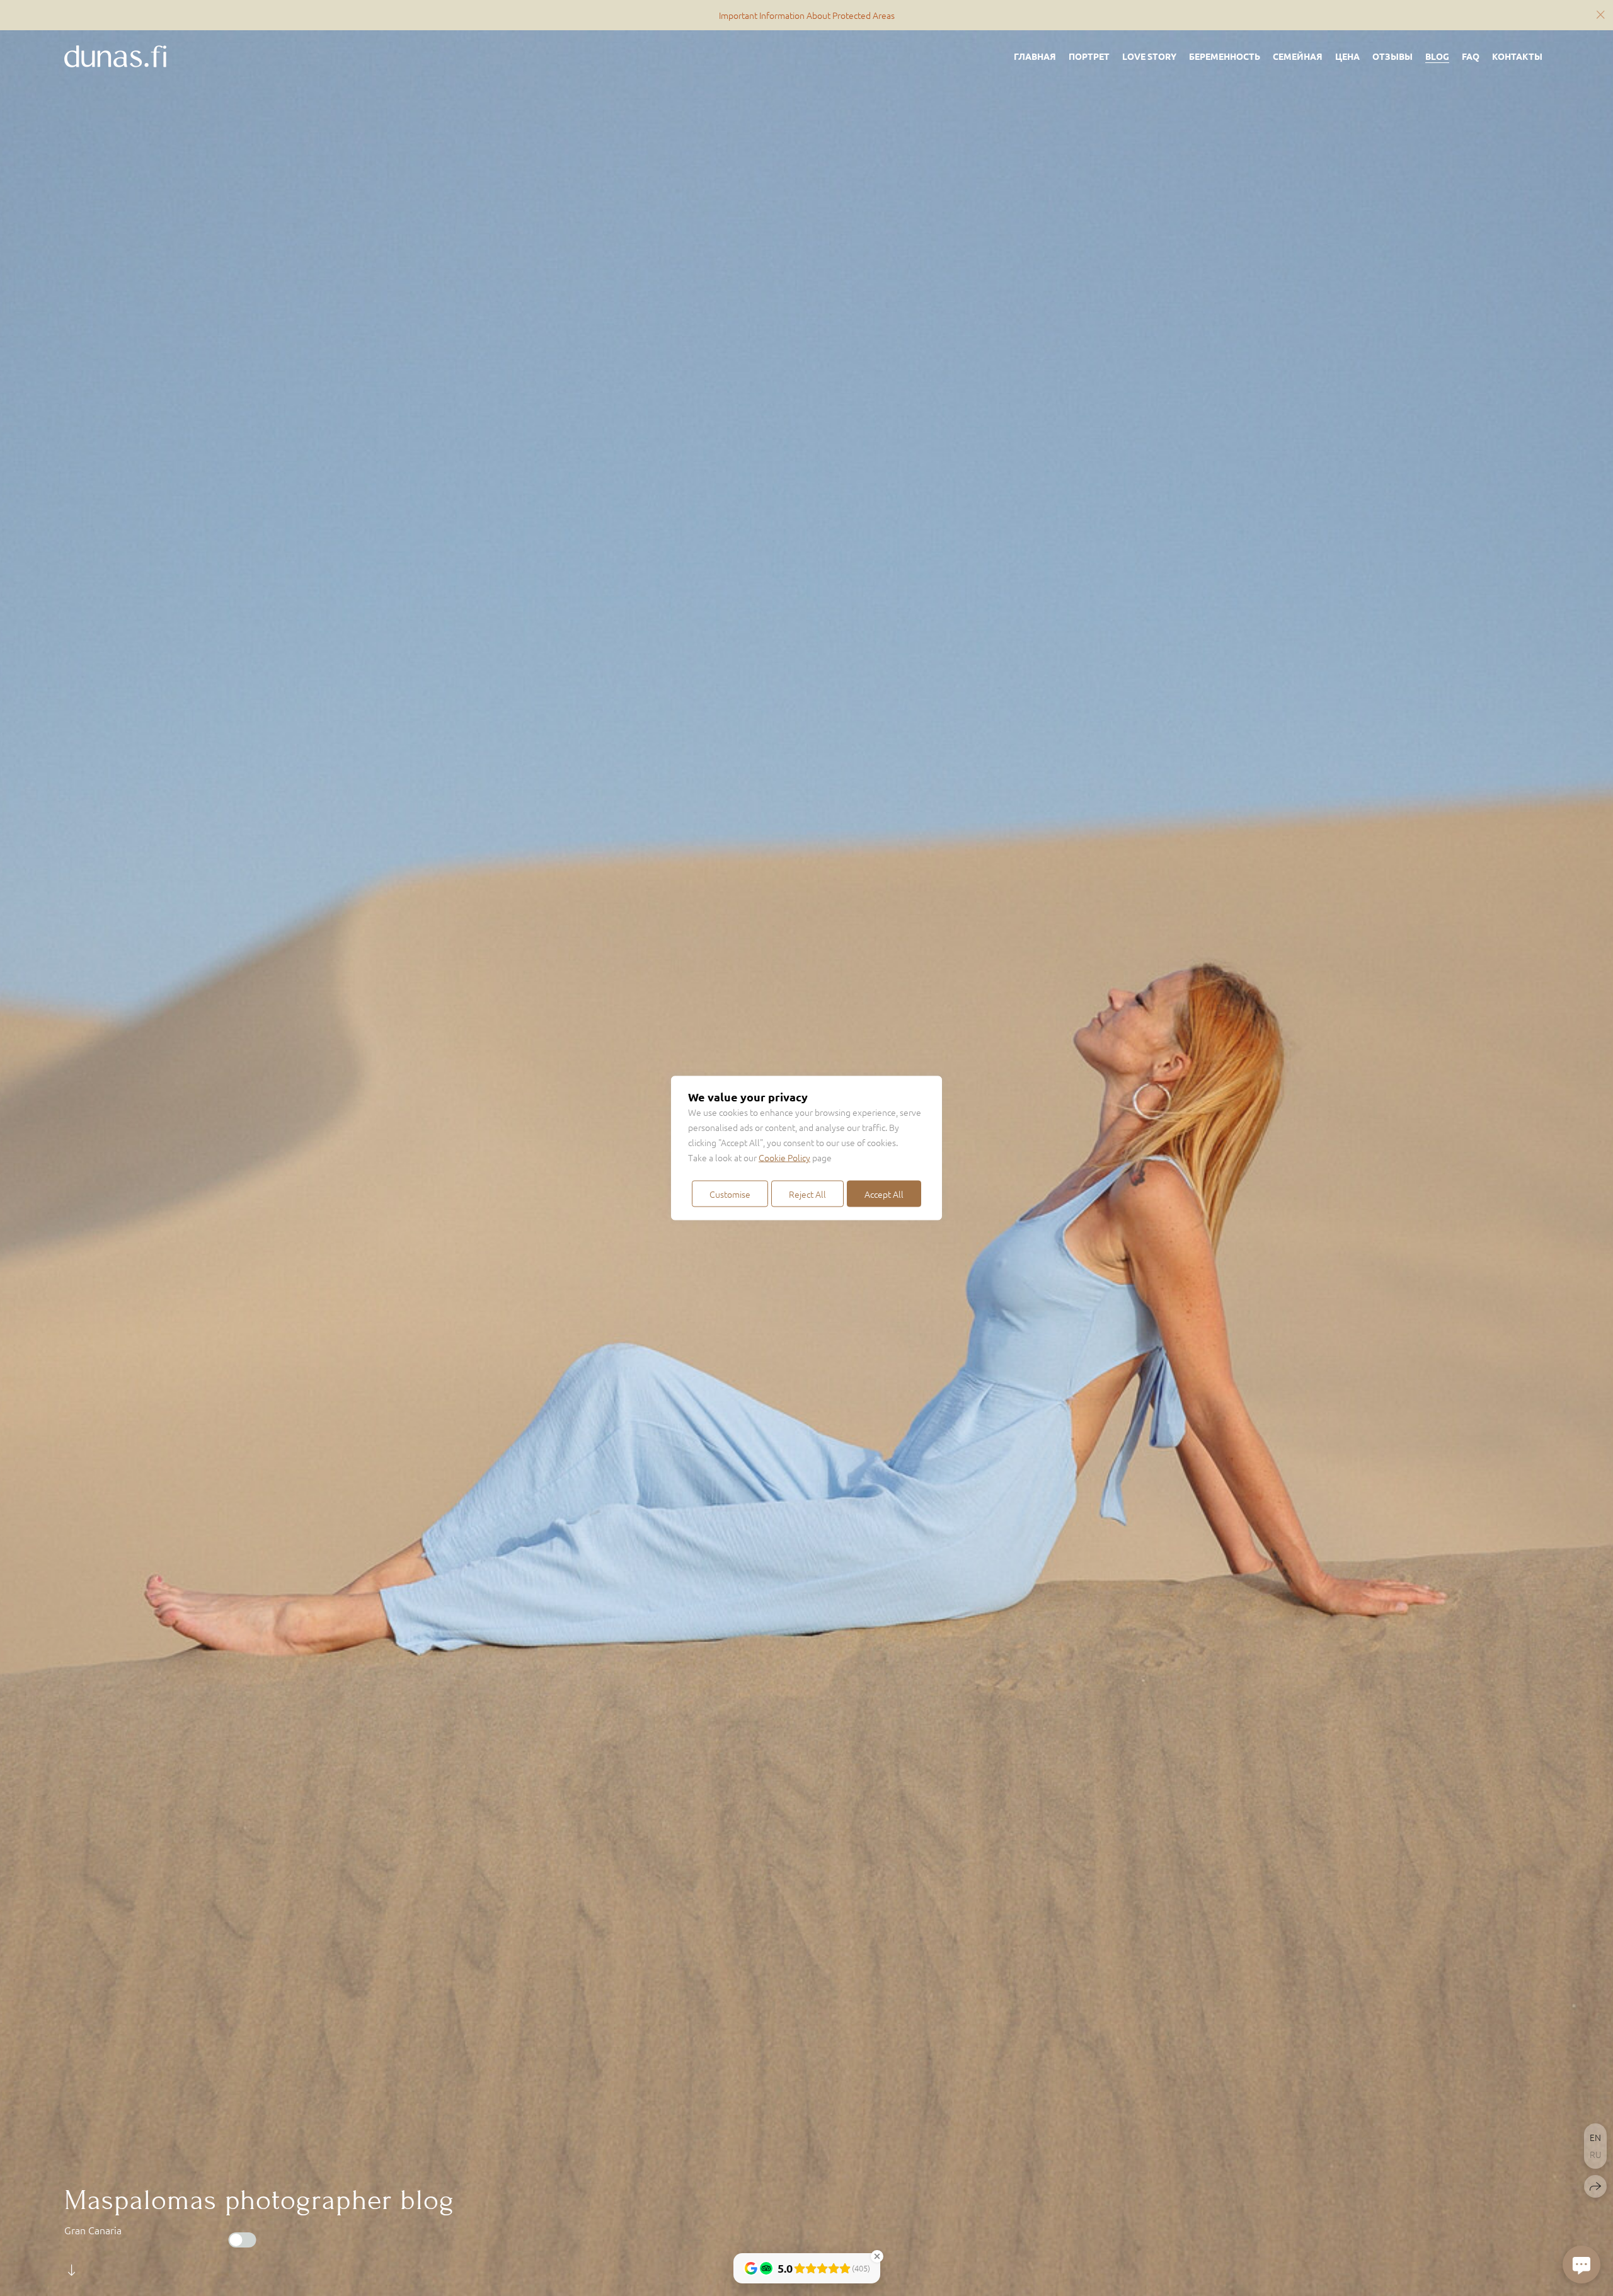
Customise (730, 1194)
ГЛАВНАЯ (1035, 56)
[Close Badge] (877, 2256)
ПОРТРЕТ (1089, 56)
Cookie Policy (784, 1157)
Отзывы (1392, 56)
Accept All (884, 1194)
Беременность (1225, 56)
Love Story (1149, 56)
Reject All (807, 1194)
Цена (1347, 56)
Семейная (1298, 56)
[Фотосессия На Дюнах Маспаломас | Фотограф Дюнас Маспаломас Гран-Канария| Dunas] (115, 56)
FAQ (1471, 56)
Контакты (1517, 56)
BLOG (1437, 56)
